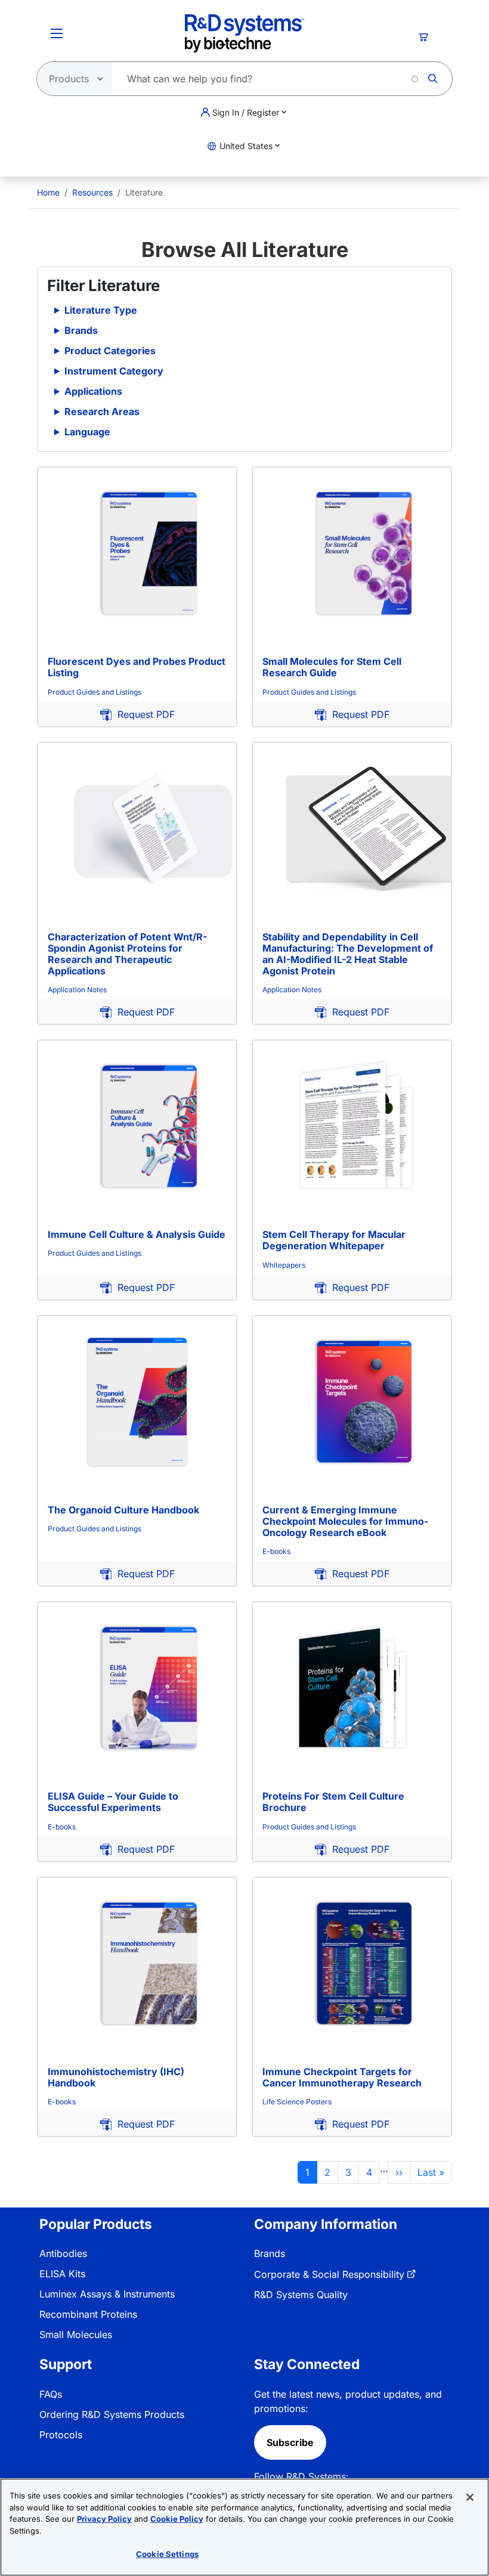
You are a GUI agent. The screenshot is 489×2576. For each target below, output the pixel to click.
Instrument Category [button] (114, 371)
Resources (92, 192)
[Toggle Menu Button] (57, 33)
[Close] (470, 2497)
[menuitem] (48, 192)
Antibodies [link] (63, 2253)
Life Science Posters (297, 2102)
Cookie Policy (177, 2519)
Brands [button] (81, 330)
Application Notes (77, 990)
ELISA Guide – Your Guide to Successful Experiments (113, 1802)
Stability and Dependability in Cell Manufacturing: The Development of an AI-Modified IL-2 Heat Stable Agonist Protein (348, 954)
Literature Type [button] (101, 310)
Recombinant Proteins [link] (88, 2314)
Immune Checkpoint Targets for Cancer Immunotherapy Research (342, 2077)
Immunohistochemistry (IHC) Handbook (116, 2077)
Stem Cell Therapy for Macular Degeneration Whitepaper (334, 1240)
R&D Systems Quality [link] (301, 2295)
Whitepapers (284, 1265)
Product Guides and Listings (95, 692)
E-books (276, 1551)
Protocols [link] (61, 2435)
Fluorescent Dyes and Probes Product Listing (137, 667)
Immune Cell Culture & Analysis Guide (137, 1234)
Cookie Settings (167, 2554)
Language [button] (87, 432)
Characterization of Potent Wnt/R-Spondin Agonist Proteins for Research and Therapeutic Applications (127, 954)
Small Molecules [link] (76, 2334)
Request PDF (143, 714)
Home (48, 192)
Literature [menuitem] (144, 192)
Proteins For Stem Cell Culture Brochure (333, 1802)
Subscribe (290, 2442)
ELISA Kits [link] (62, 2274)
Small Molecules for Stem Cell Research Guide (332, 667)
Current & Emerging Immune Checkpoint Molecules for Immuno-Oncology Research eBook (345, 1521)
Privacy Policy (104, 2519)
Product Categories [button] (110, 351)
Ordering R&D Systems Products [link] (112, 2414)
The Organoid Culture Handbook (123, 1510)
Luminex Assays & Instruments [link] (107, 2294)
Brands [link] (270, 2253)
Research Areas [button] (102, 411)
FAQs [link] (51, 2394)
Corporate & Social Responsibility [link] (329, 2274)
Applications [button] (93, 391)
